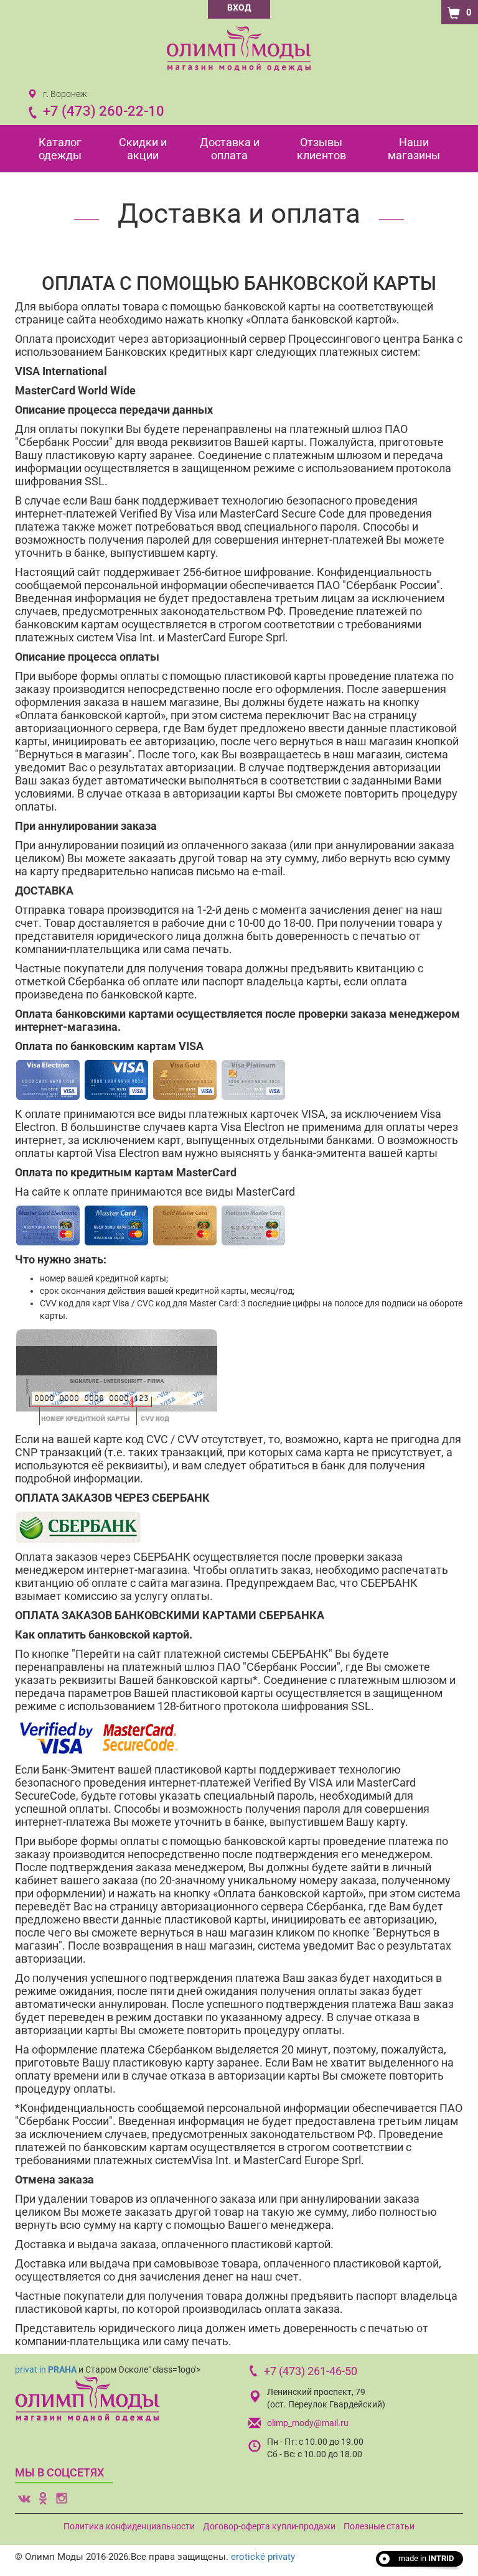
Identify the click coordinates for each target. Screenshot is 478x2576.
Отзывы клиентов (321, 149)
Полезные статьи (379, 2526)
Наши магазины (414, 149)
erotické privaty (263, 2557)
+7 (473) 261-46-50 (311, 2371)
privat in (46, 2369)
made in (426, 2558)
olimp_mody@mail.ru (308, 2423)
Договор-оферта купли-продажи (269, 2526)
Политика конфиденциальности (129, 2526)
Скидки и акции (143, 149)
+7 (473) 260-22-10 (104, 111)
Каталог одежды (60, 149)
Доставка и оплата (230, 149)
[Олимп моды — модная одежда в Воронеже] (239, 48)
